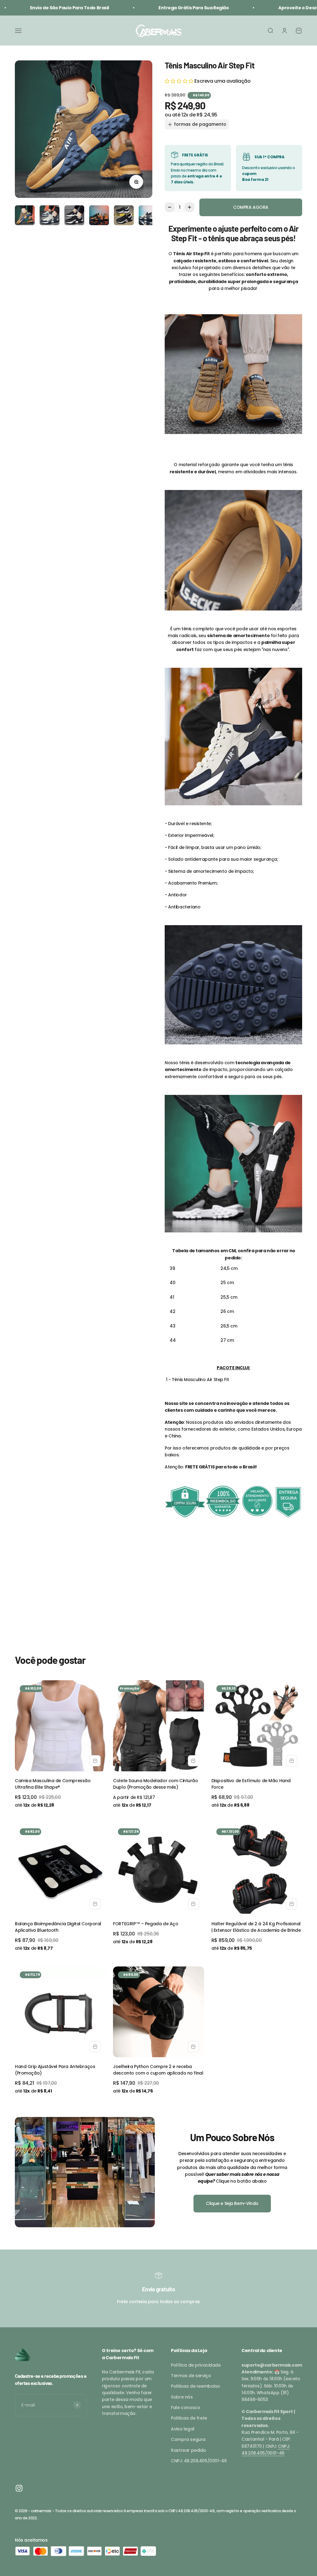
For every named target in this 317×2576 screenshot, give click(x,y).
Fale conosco (185, 2408)
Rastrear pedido (189, 2450)
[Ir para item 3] (74, 216)
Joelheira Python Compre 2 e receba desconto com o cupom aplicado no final (158, 2070)
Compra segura (188, 2439)
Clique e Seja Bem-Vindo (232, 2203)
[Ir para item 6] (149, 216)
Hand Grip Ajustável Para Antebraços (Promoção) (55, 2070)
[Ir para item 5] (124, 216)
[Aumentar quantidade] (189, 207)
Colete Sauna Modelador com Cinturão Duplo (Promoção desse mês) (155, 1784)
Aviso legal (182, 2429)
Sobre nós (182, 2397)
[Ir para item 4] (99, 216)
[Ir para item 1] (25, 216)
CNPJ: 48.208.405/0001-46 (199, 2461)
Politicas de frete (189, 2418)
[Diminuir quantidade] (170, 207)
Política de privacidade (196, 2365)
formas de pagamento (200, 124)
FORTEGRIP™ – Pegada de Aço (145, 1924)
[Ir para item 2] (50, 216)
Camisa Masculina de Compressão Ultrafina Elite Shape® (53, 1784)
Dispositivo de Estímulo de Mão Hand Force (251, 1784)
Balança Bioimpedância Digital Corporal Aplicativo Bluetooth (58, 1927)
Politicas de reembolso (195, 2386)
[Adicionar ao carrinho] (95, 1761)
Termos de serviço (191, 2376)
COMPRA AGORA (251, 207)
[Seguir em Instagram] (19, 2488)
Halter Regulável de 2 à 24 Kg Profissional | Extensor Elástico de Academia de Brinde (256, 1927)
